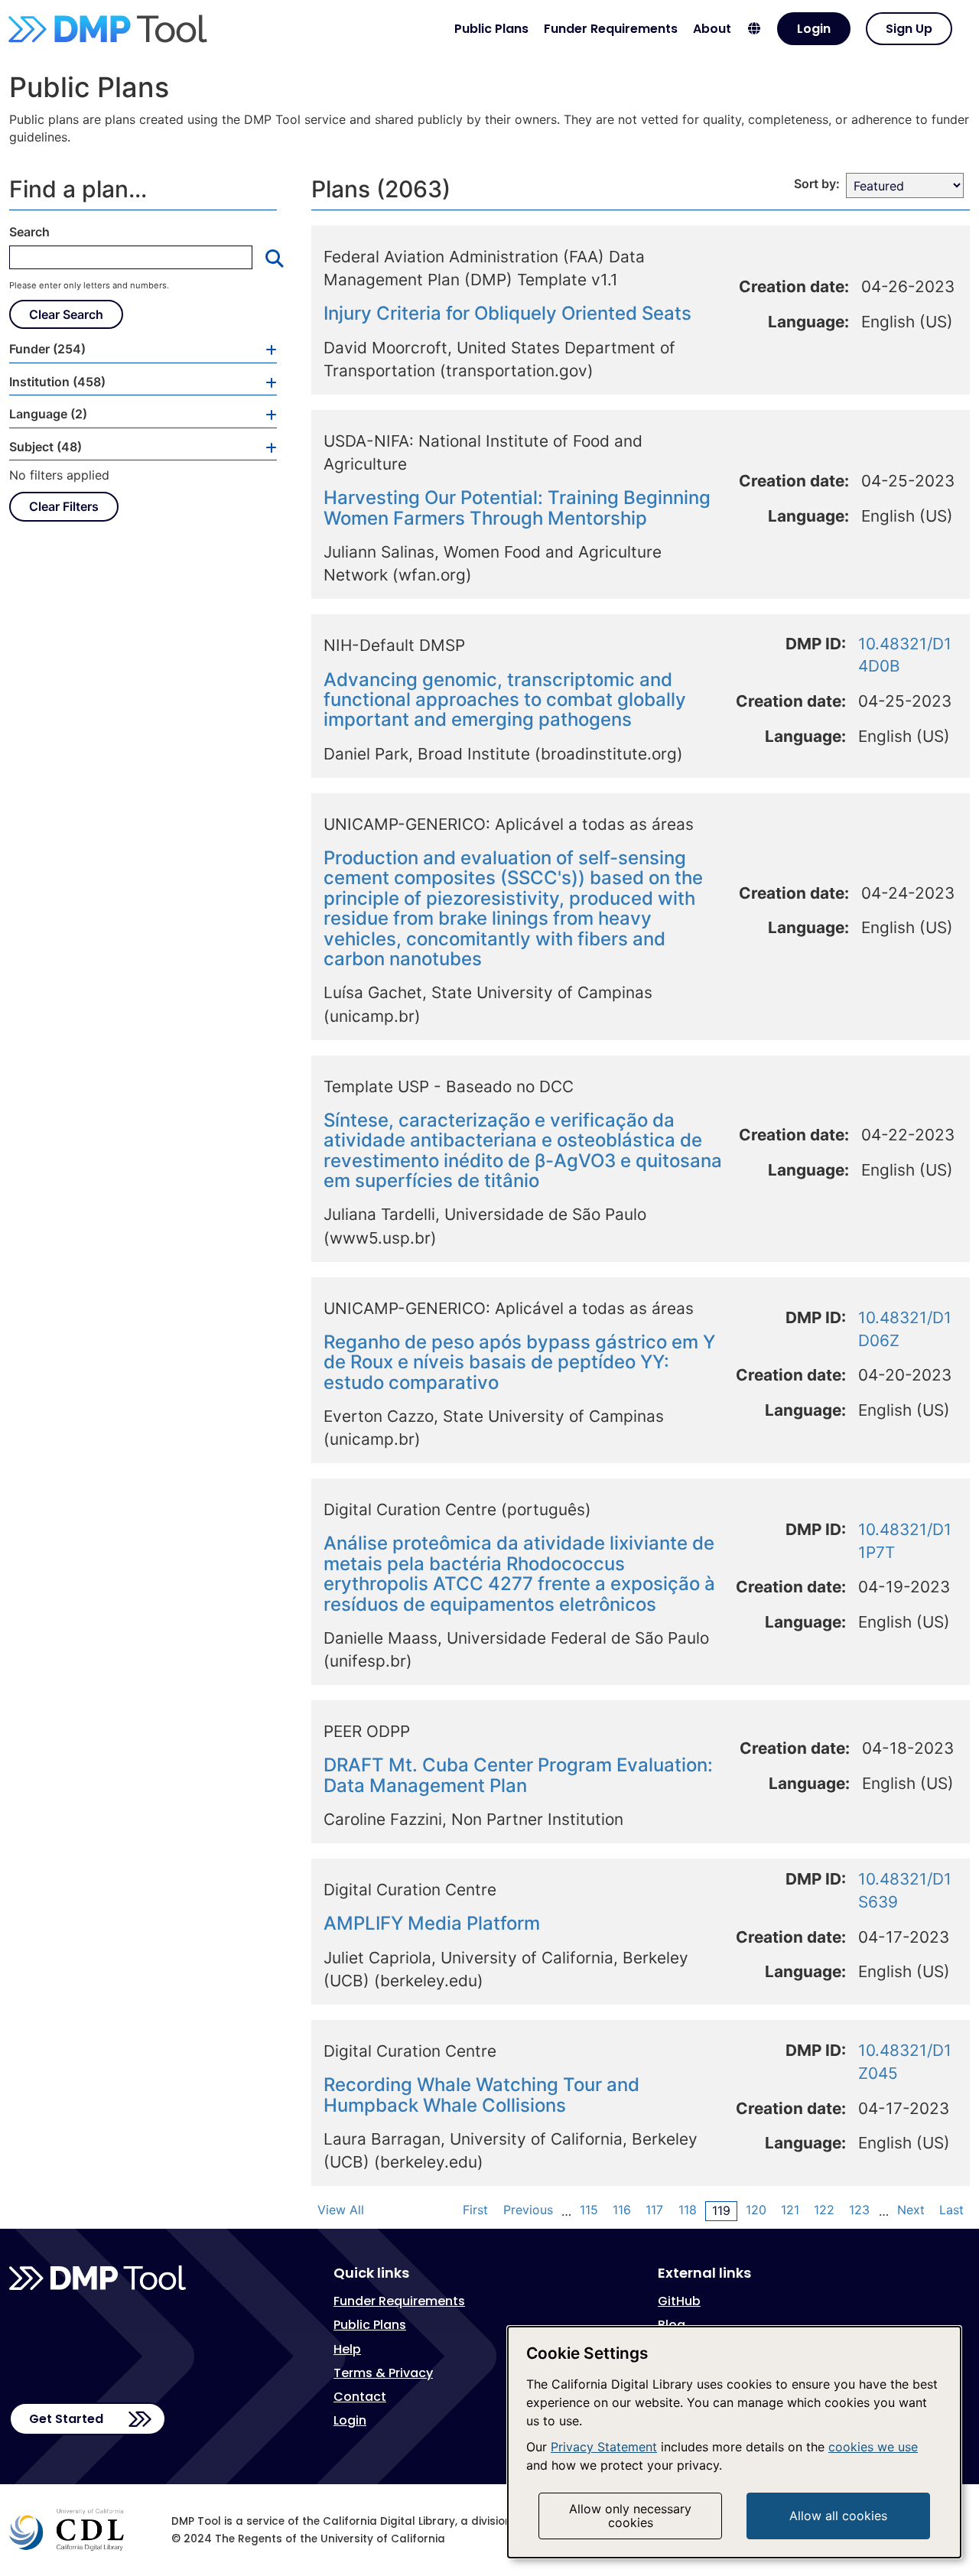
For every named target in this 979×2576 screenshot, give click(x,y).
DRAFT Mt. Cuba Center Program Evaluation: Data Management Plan (518, 1775)
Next (911, 2210)
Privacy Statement (604, 2447)
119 (721, 2210)
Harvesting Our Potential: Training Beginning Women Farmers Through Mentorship (517, 507)
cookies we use (873, 2447)
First (475, 2210)
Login (814, 29)
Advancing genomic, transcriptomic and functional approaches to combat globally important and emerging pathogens (505, 700)
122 (824, 2210)
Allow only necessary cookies (630, 2516)
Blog (672, 2325)
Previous (528, 2210)
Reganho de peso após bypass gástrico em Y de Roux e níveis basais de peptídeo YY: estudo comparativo (519, 1362)
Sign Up (909, 29)
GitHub (679, 2301)
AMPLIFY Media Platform (432, 1923)
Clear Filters (64, 506)
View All (341, 2210)
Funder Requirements (611, 29)
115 (589, 2210)
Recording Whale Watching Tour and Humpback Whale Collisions (481, 2095)
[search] (268, 258)
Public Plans (491, 29)
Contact (360, 2397)
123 (859, 2210)
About (712, 29)
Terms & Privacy (383, 2373)
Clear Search (66, 314)
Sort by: (817, 184)
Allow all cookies (838, 2516)
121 (790, 2210)
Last (951, 2210)
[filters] (265, 349)
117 (654, 2210)
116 (622, 2210)
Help (347, 2349)
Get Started (66, 2419)
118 (688, 2210)
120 (756, 2210)
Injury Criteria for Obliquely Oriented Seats (507, 313)
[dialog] (734, 2442)
